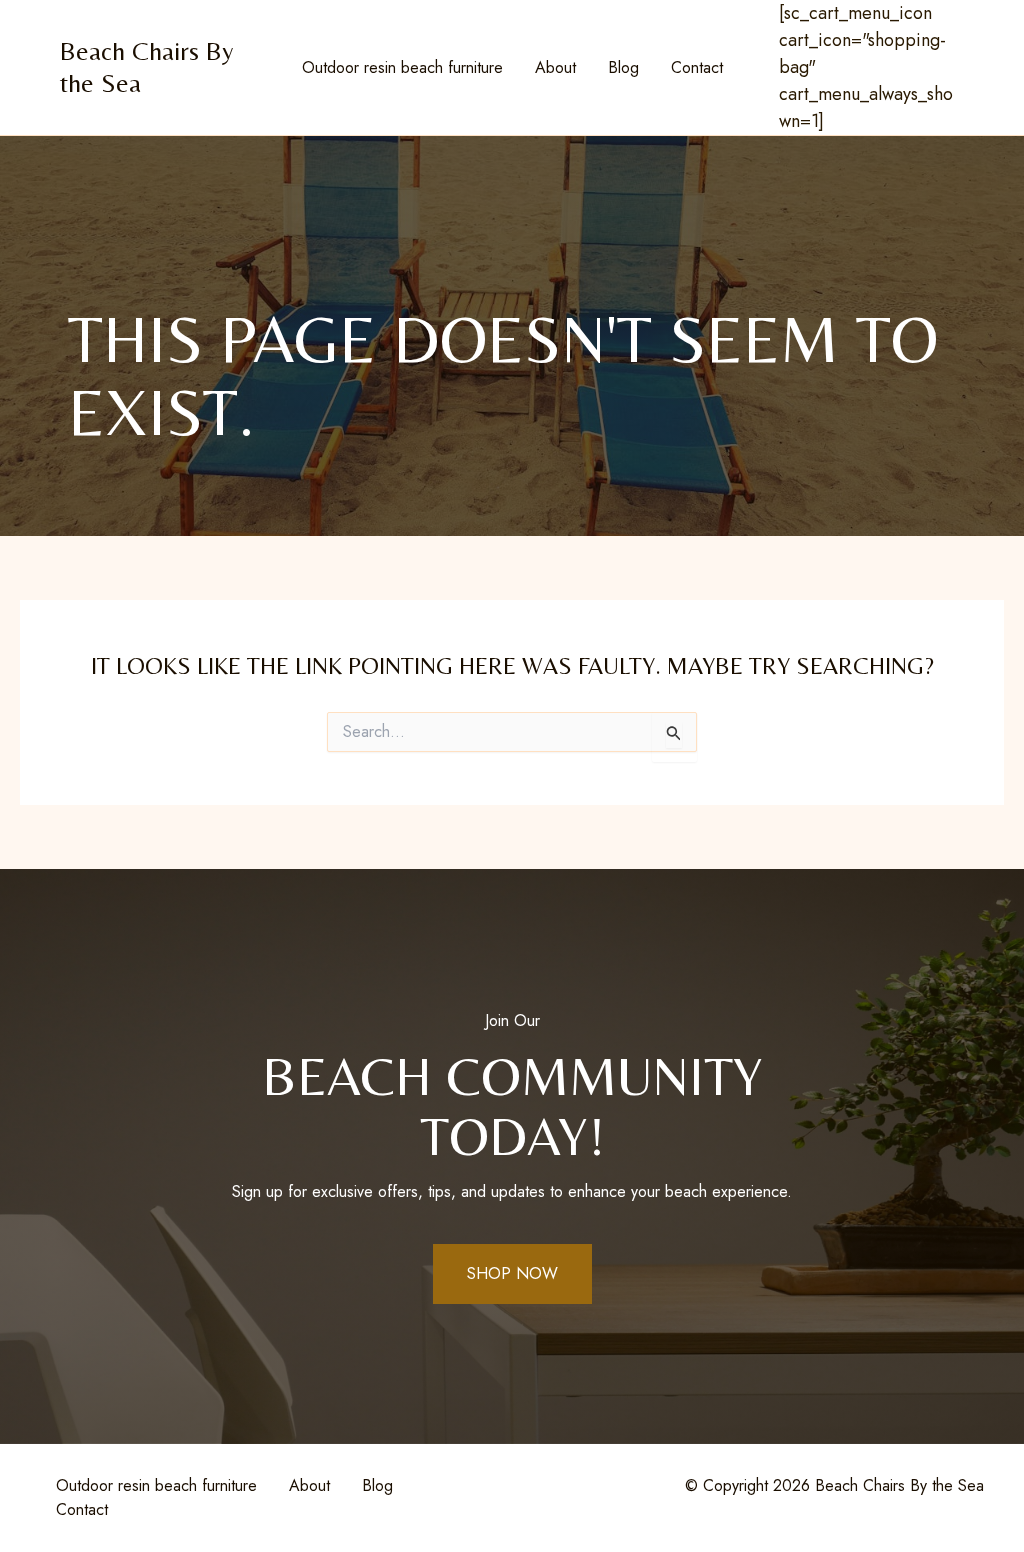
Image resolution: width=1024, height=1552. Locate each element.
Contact (697, 67)
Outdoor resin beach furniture (402, 67)
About (555, 67)
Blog (623, 67)
